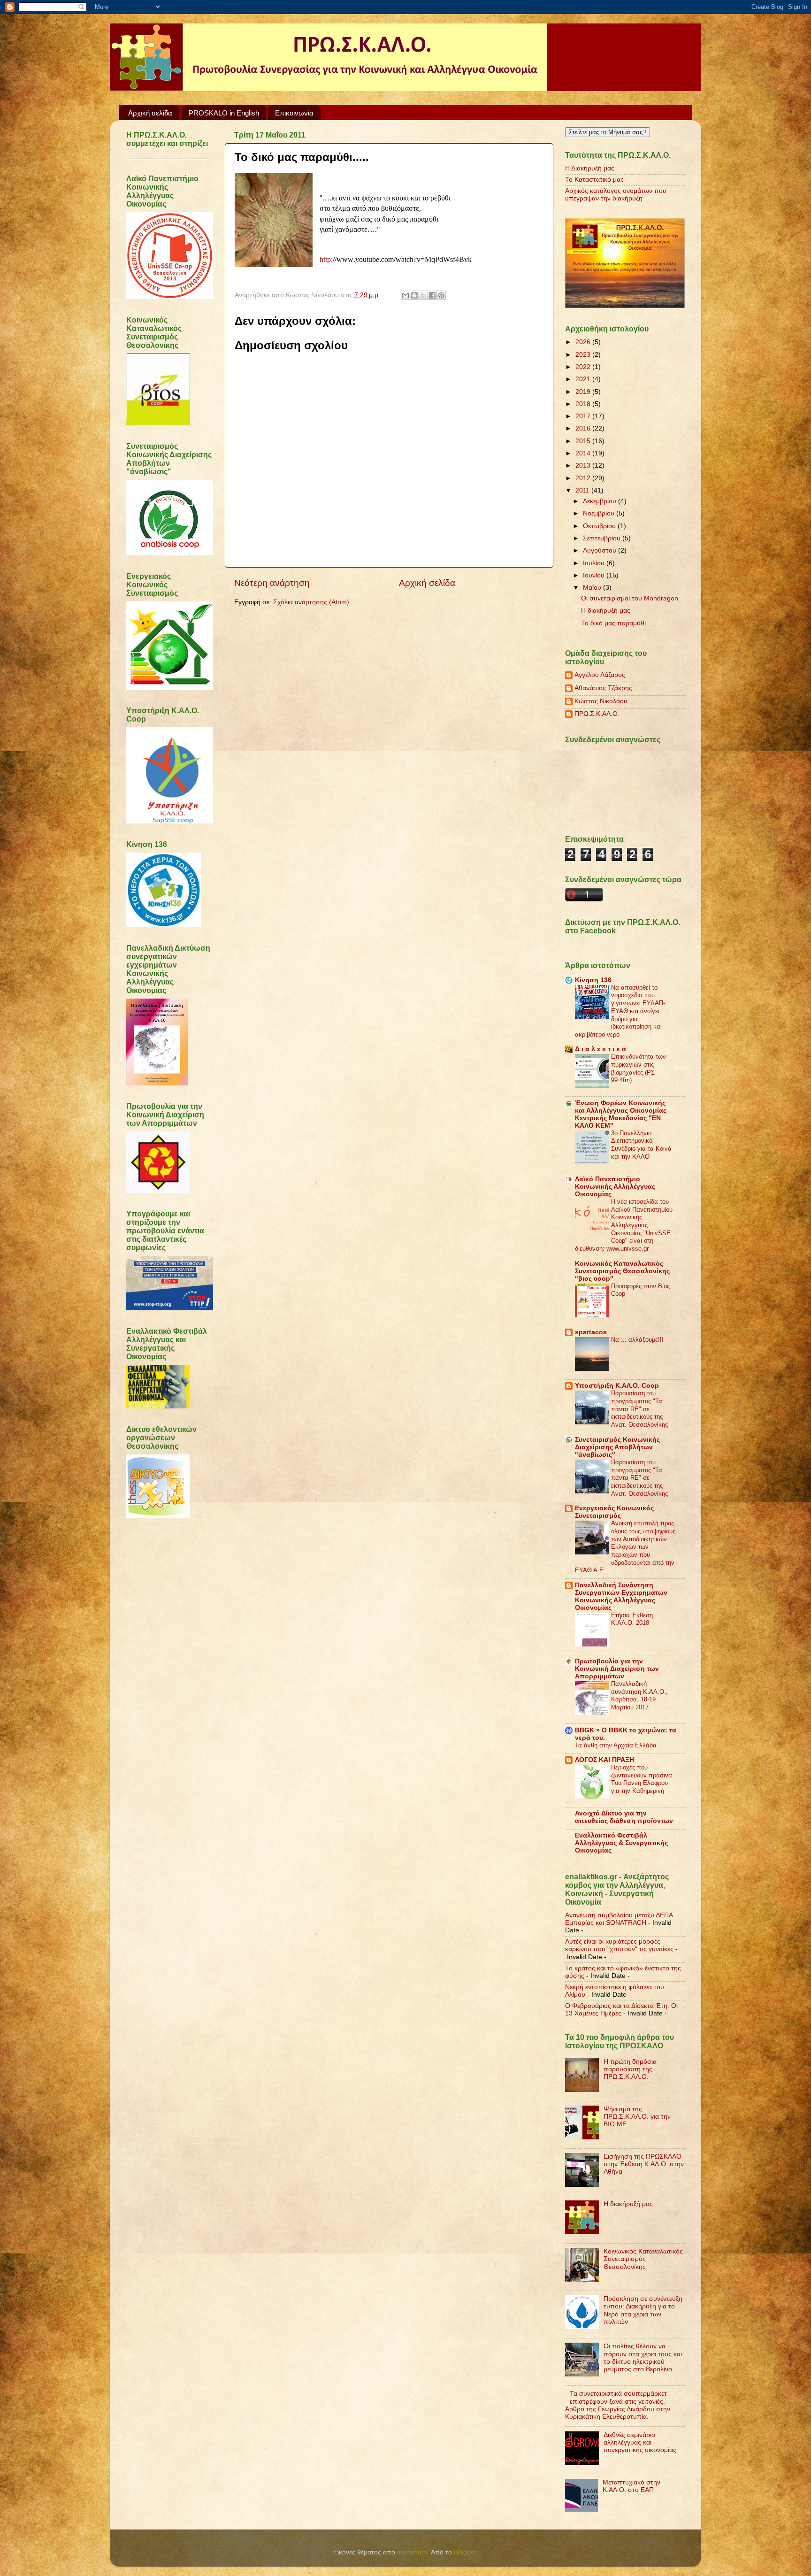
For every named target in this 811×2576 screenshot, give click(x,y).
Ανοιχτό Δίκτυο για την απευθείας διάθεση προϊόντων (624, 1817)
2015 (584, 441)
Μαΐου (593, 588)
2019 (584, 392)
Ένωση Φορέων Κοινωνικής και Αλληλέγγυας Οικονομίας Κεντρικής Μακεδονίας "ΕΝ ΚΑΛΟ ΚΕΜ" (621, 1114)
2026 (584, 342)
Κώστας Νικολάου (601, 701)
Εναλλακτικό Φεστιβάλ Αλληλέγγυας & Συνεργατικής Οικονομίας (621, 1843)
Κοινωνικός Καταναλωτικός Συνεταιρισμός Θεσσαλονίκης (643, 2259)
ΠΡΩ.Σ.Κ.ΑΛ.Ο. (597, 714)
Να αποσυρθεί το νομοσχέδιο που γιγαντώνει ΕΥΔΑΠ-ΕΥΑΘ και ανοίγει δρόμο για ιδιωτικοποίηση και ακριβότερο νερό (620, 1011)
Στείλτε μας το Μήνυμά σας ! (608, 132)
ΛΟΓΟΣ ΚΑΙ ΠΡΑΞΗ (604, 1760)
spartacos (591, 1332)
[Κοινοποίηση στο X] (423, 295)
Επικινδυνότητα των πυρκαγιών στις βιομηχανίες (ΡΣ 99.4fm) (639, 1068)
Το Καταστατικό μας (594, 180)
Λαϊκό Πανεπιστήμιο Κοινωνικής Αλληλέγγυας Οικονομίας (615, 1187)
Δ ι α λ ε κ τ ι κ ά (601, 1049)
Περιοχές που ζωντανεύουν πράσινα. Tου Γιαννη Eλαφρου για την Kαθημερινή (643, 1779)
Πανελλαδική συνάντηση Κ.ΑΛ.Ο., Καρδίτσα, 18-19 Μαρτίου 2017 (639, 1696)
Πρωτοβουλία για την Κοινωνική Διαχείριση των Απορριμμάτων (617, 1669)
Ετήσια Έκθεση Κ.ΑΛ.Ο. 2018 (632, 1619)
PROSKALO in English (224, 113)
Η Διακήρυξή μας (590, 168)
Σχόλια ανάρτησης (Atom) (311, 602)
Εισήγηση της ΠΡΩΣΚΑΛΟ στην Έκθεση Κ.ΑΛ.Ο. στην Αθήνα (644, 2164)
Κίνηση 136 (593, 980)
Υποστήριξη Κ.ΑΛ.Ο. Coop (617, 1386)
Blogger (465, 2552)
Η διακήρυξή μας (606, 611)
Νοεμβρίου (600, 513)
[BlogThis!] (414, 295)
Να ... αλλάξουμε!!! (637, 1340)
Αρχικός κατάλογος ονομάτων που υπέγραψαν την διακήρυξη (616, 195)
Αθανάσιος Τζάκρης (603, 688)
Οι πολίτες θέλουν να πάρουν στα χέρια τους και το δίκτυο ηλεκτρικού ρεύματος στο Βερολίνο (643, 2358)
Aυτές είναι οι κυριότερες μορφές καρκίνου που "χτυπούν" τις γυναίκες (619, 1945)
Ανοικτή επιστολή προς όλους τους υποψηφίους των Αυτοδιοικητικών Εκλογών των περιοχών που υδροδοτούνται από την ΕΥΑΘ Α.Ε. (625, 1547)
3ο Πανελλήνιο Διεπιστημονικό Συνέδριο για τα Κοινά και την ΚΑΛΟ (641, 1145)
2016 (584, 428)
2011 (583, 490)
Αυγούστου (601, 550)
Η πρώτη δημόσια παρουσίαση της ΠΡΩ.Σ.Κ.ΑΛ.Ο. (630, 2069)
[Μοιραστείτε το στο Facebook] (432, 295)
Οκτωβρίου (600, 526)
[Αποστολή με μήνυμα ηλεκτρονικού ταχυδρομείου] (405, 295)
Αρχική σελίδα (150, 113)
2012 (584, 478)
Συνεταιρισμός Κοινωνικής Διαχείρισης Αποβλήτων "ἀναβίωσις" (617, 1447)
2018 (584, 404)
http (325, 259)
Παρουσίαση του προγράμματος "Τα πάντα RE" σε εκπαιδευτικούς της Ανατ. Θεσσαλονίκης (639, 1409)
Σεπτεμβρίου (603, 538)
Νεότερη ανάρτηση (272, 583)
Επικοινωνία (294, 113)
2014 (584, 453)
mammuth (412, 2552)
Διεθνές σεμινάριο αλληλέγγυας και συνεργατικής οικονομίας (640, 2442)
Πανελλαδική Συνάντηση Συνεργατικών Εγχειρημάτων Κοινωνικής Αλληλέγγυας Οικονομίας (621, 1596)
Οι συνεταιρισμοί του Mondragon (630, 598)
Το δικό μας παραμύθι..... (618, 623)
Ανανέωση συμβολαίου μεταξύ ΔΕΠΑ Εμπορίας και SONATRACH (619, 1919)
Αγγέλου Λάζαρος (600, 675)
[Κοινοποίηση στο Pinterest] (441, 295)
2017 (584, 416)
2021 (584, 379)
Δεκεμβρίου (601, 501)
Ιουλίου (595, 563)
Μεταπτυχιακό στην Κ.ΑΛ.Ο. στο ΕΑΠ (631, 2486)
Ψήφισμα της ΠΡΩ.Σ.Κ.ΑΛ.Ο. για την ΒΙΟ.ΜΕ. (637, 2117)
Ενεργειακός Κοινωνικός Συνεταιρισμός (614, 1512)
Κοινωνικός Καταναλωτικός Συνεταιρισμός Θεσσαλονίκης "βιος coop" (622, 1271)
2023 (584, 355)
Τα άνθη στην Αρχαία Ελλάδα (616, 1745)
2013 (584, 465)
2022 (584, 367)
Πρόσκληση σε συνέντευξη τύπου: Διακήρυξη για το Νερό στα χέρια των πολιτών (643, 2310)
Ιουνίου (595, 575)
